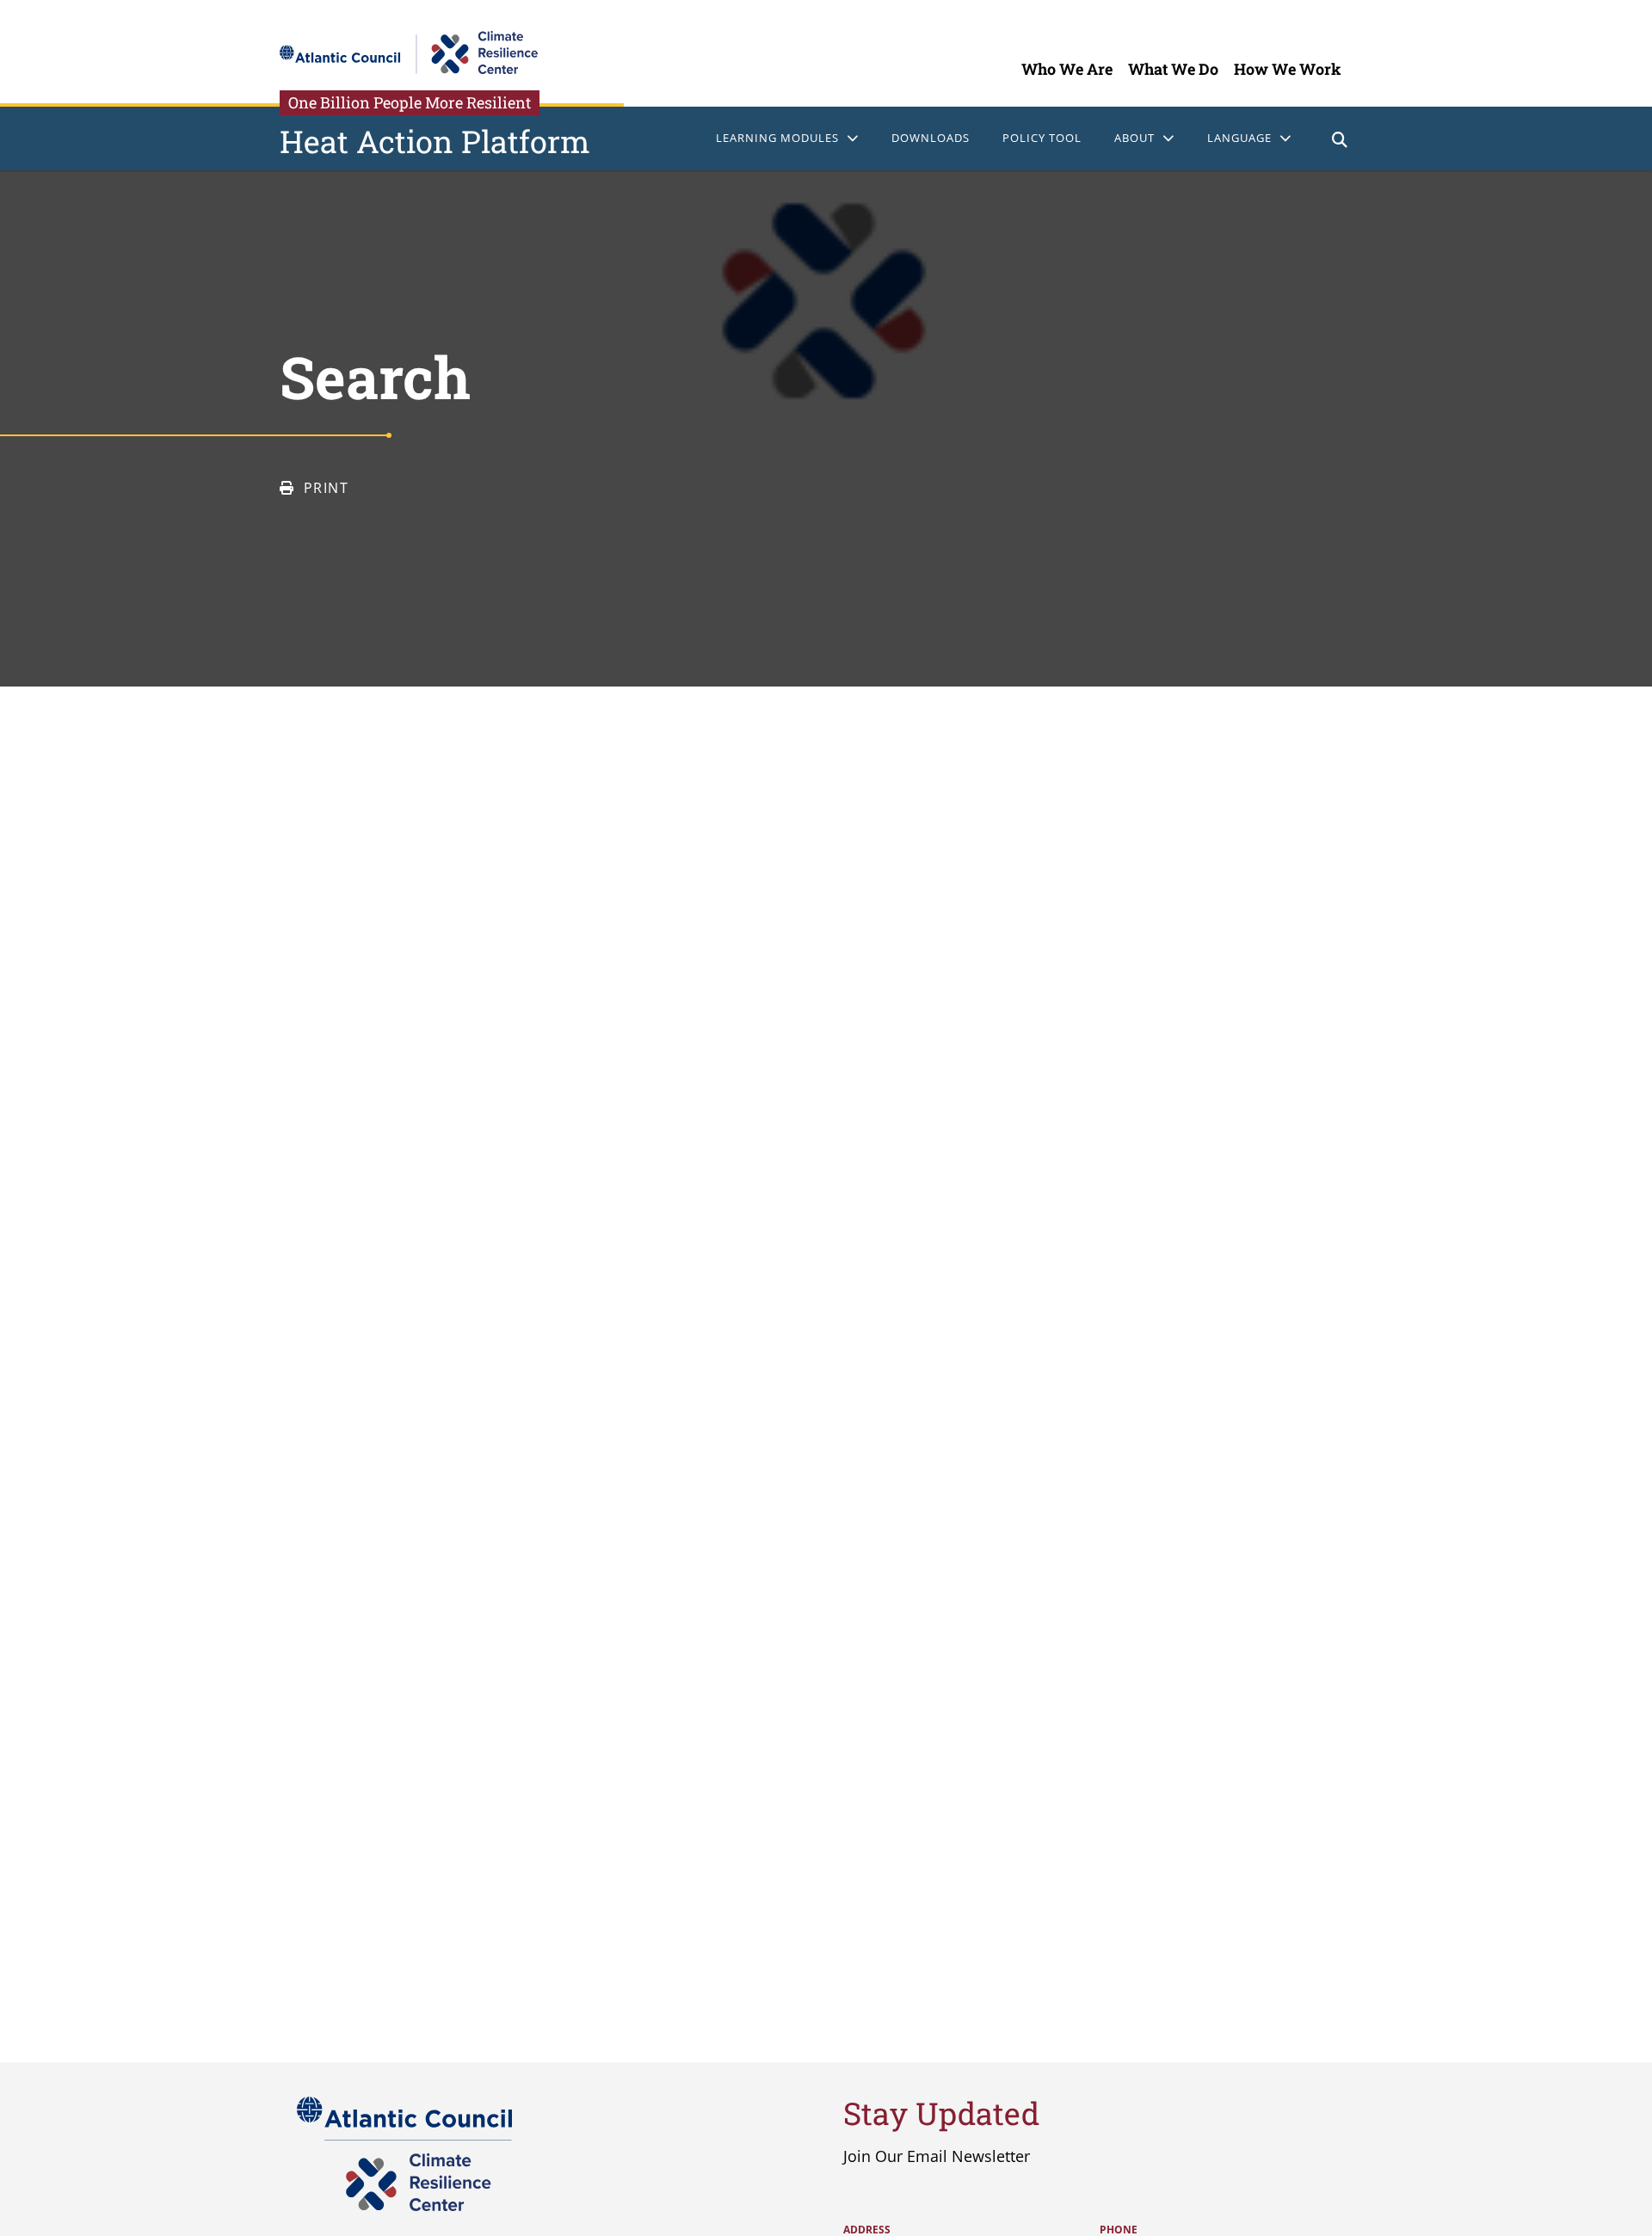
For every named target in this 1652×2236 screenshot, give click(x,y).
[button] (1340, 142)
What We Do (1173, 69)
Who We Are (1067, 69)
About (1134, 138)
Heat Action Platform (435, 141)
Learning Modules (777, 138)
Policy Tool (1042, 138)
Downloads (931, 138)
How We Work (1288, 69)
